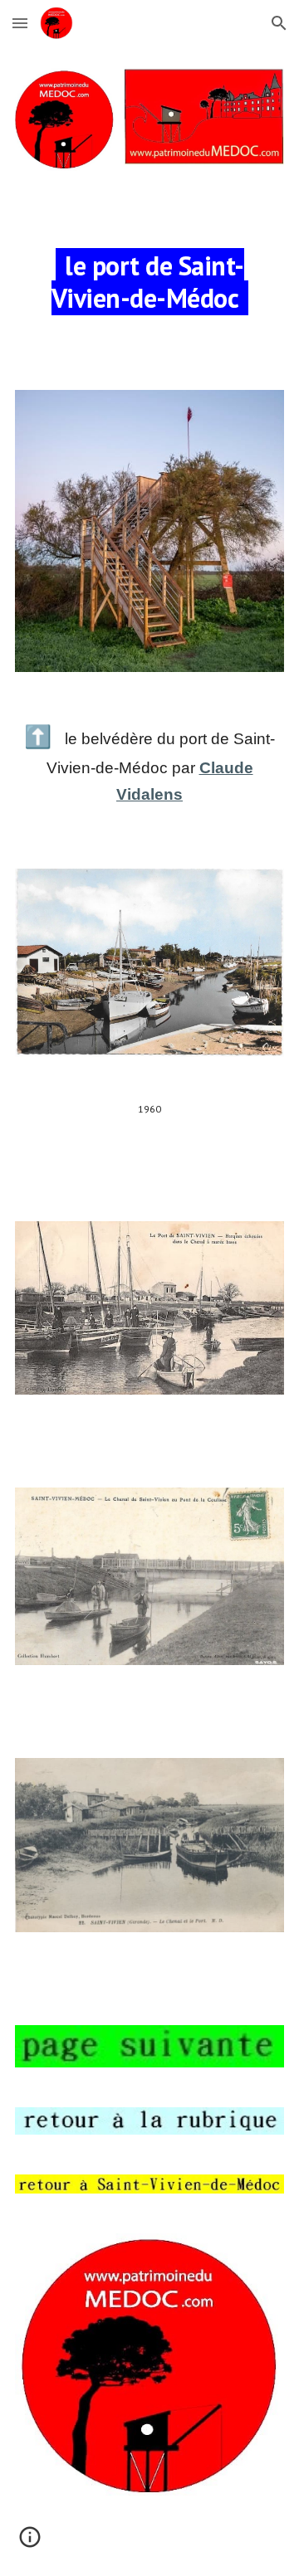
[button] (20, 23)
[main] (149, 281)
